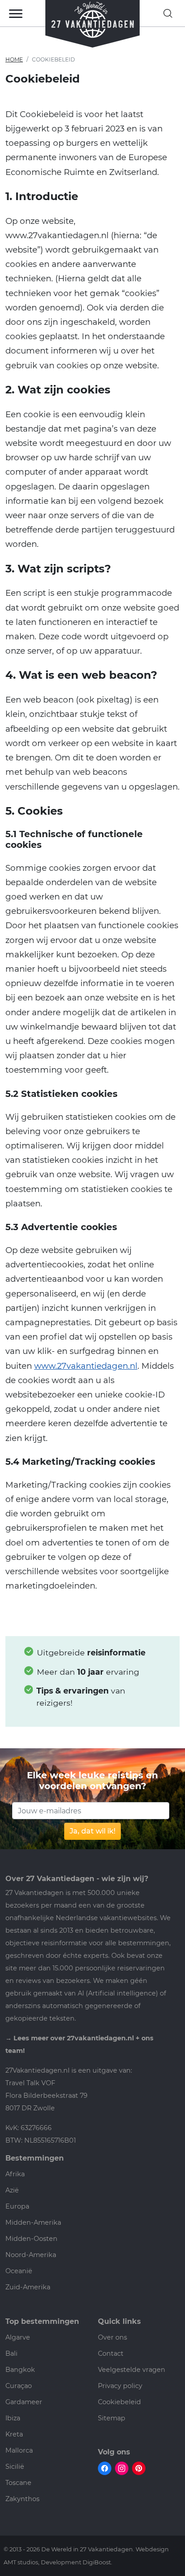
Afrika (15, 2174)
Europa (17, 2206)
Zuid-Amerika (28, 2287)
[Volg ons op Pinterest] (139, 2468)
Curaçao (19, 2386)
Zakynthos (22, 2499)
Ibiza (13, 2418)
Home (14, 59)
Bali (11, 2353)
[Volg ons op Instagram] (122, 2468)
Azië (12, 2190)
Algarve (18, 2337)
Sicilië (15, 2467)
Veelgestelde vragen (132, 2370)
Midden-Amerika (33, 2222)
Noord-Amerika (31, 2255)
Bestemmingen (35, 2158)
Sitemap (112, 2418)
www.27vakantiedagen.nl (86, 1366)
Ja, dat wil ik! (92, 1831)
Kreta (14, 2434)
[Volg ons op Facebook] (105, 2468)
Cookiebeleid (119, 2402)
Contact (111, 2353)
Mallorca (19, 2450)
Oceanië (19, 2271)
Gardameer (24, 2402)
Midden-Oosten (31, 2239)
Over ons (112, 2337)
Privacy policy (120, 2386)
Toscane (18, 2483)
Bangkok (20, 2370)
